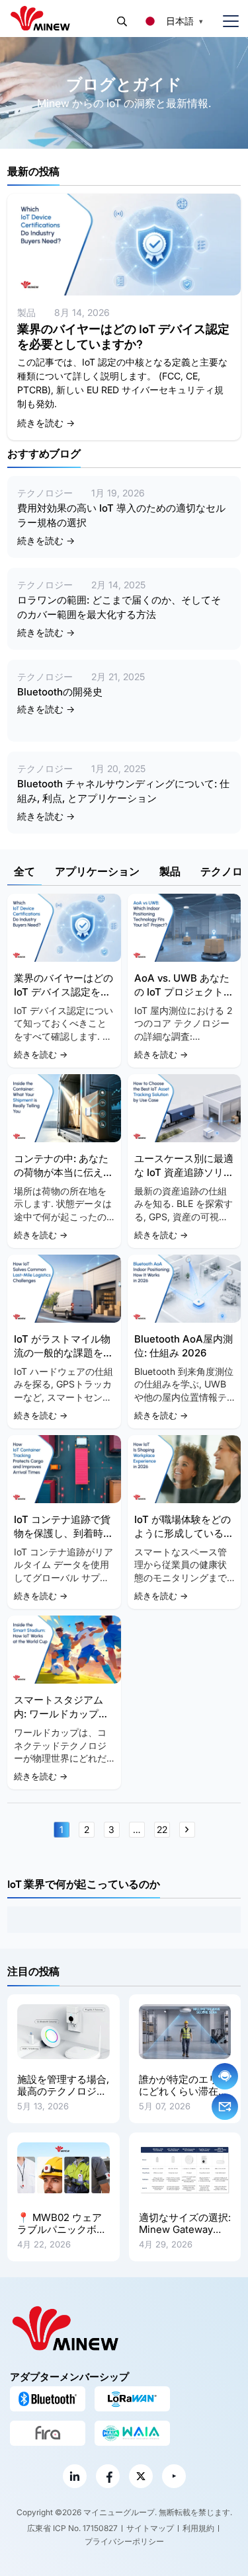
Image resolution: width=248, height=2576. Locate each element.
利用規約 (198, 2528)
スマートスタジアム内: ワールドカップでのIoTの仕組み (61, 1714)
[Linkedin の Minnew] (75, 2476)
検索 (122, 21)
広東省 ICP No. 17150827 (72, 2528)
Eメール (225, 2107)
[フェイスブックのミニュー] (108, 2476)
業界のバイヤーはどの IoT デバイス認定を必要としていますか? (123, 337)
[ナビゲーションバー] (226, 21)
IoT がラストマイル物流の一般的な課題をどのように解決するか (63, 1353)
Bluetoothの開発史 (60, 692)
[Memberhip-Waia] (132, 2433)
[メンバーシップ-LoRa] (132, 2399)
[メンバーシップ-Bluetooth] (48, 2399)
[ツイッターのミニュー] (141, 2476)
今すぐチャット (225, 2076)
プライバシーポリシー (124, 2541)
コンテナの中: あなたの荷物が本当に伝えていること (63, 1172)
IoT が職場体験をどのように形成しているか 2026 (184, 1533)
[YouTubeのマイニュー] (174, 2476)
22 (162, 1829)
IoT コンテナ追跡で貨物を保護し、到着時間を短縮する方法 (63, 1533)
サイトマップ (150, 2528)
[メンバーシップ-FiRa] (48, 2433)
